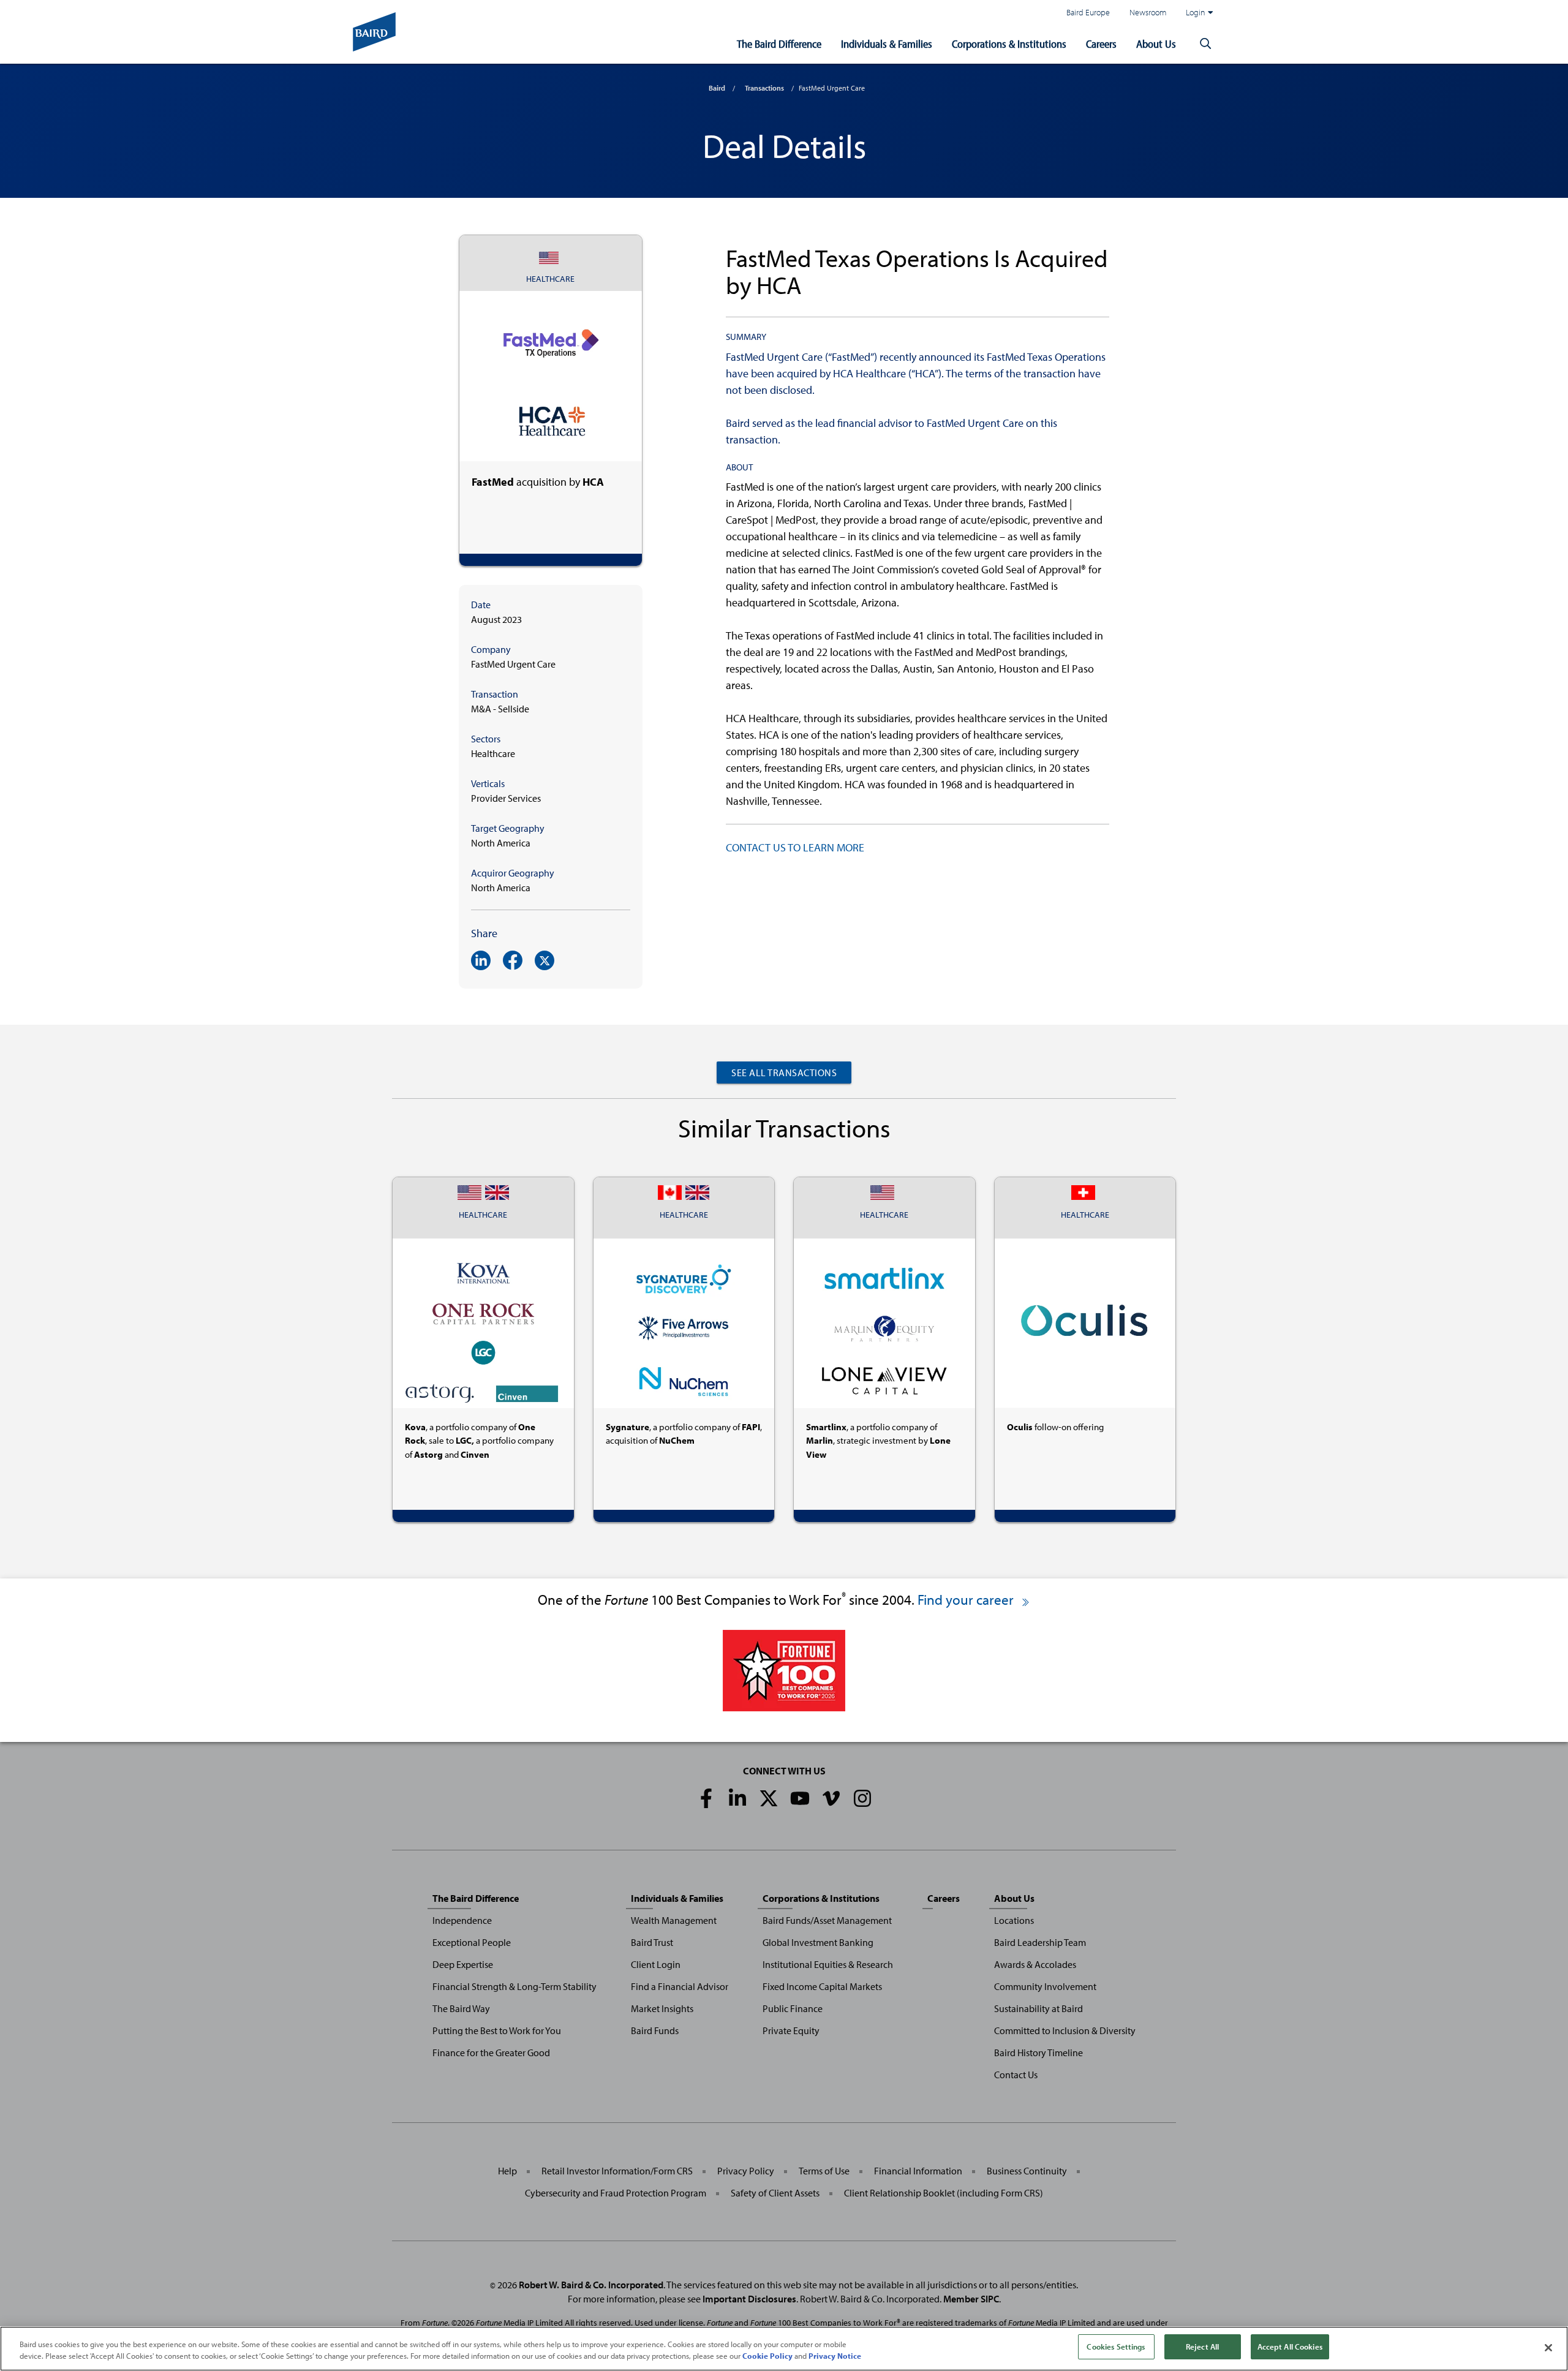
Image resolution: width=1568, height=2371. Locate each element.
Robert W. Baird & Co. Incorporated (591, 2285)
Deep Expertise (463, 1964)
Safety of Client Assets (775, 2193)
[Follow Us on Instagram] (862, 1798)
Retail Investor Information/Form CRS (617, 2171)
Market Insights (662, 2008)
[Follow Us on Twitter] (769, 1798)
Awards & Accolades (1035, 1964)
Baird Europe (1088, 12)
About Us (1156, 44)
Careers (1101, 44)
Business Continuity (1027, 2171)
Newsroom (1148, 12)
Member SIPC (971, 2299)
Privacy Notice (835, 2356)
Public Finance (793, 2008)
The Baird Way (461, 2008)
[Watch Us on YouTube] (800, 1798)
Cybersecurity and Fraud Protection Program (616, 2193)
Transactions (764, 88)
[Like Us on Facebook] (706, 1798)
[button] (1205, 44)
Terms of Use (824, 2171)
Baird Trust (652, 1942)
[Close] (1548, 2348)
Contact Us (1016, 2075)
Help (507, 2171)
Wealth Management (674, 1920)
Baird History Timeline (1038, 2052)
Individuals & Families (887, 44)
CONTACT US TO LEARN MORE (795, 847)
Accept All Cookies (1290, 2346)
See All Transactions (784, 1072)
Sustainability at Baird (1038, 2008)
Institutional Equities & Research (828, 1964)
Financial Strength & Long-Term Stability (514, 1986)
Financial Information (918, 2171)
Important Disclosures (749, 2299)
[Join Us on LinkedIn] (737, 1798)
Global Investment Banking (818, 1942)
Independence (462, 1920)
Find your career (967, 1600)
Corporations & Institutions (1009, 44)
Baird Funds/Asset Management (827, 1920)
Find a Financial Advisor (680, 1986)
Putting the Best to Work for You (497, 2030)
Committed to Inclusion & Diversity (1065, 2030)
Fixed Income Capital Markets (822, 1986)
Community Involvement (1045, 1986)
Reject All (1202, 2346)
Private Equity (791, 2030)
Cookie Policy (767, 2356)
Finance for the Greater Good (491, 2052)
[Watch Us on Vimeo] (831, 1798)
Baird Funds (655, 2030)
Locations (1014, 1920)
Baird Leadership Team (1040, 1942)
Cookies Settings (1116, 2346)
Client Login (656, 1964)
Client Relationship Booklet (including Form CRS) (944, 2193)
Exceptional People (472, 1942)
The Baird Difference (779, 44)
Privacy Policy (746, 2171)
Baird (717, 88)
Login (1196, 12)
